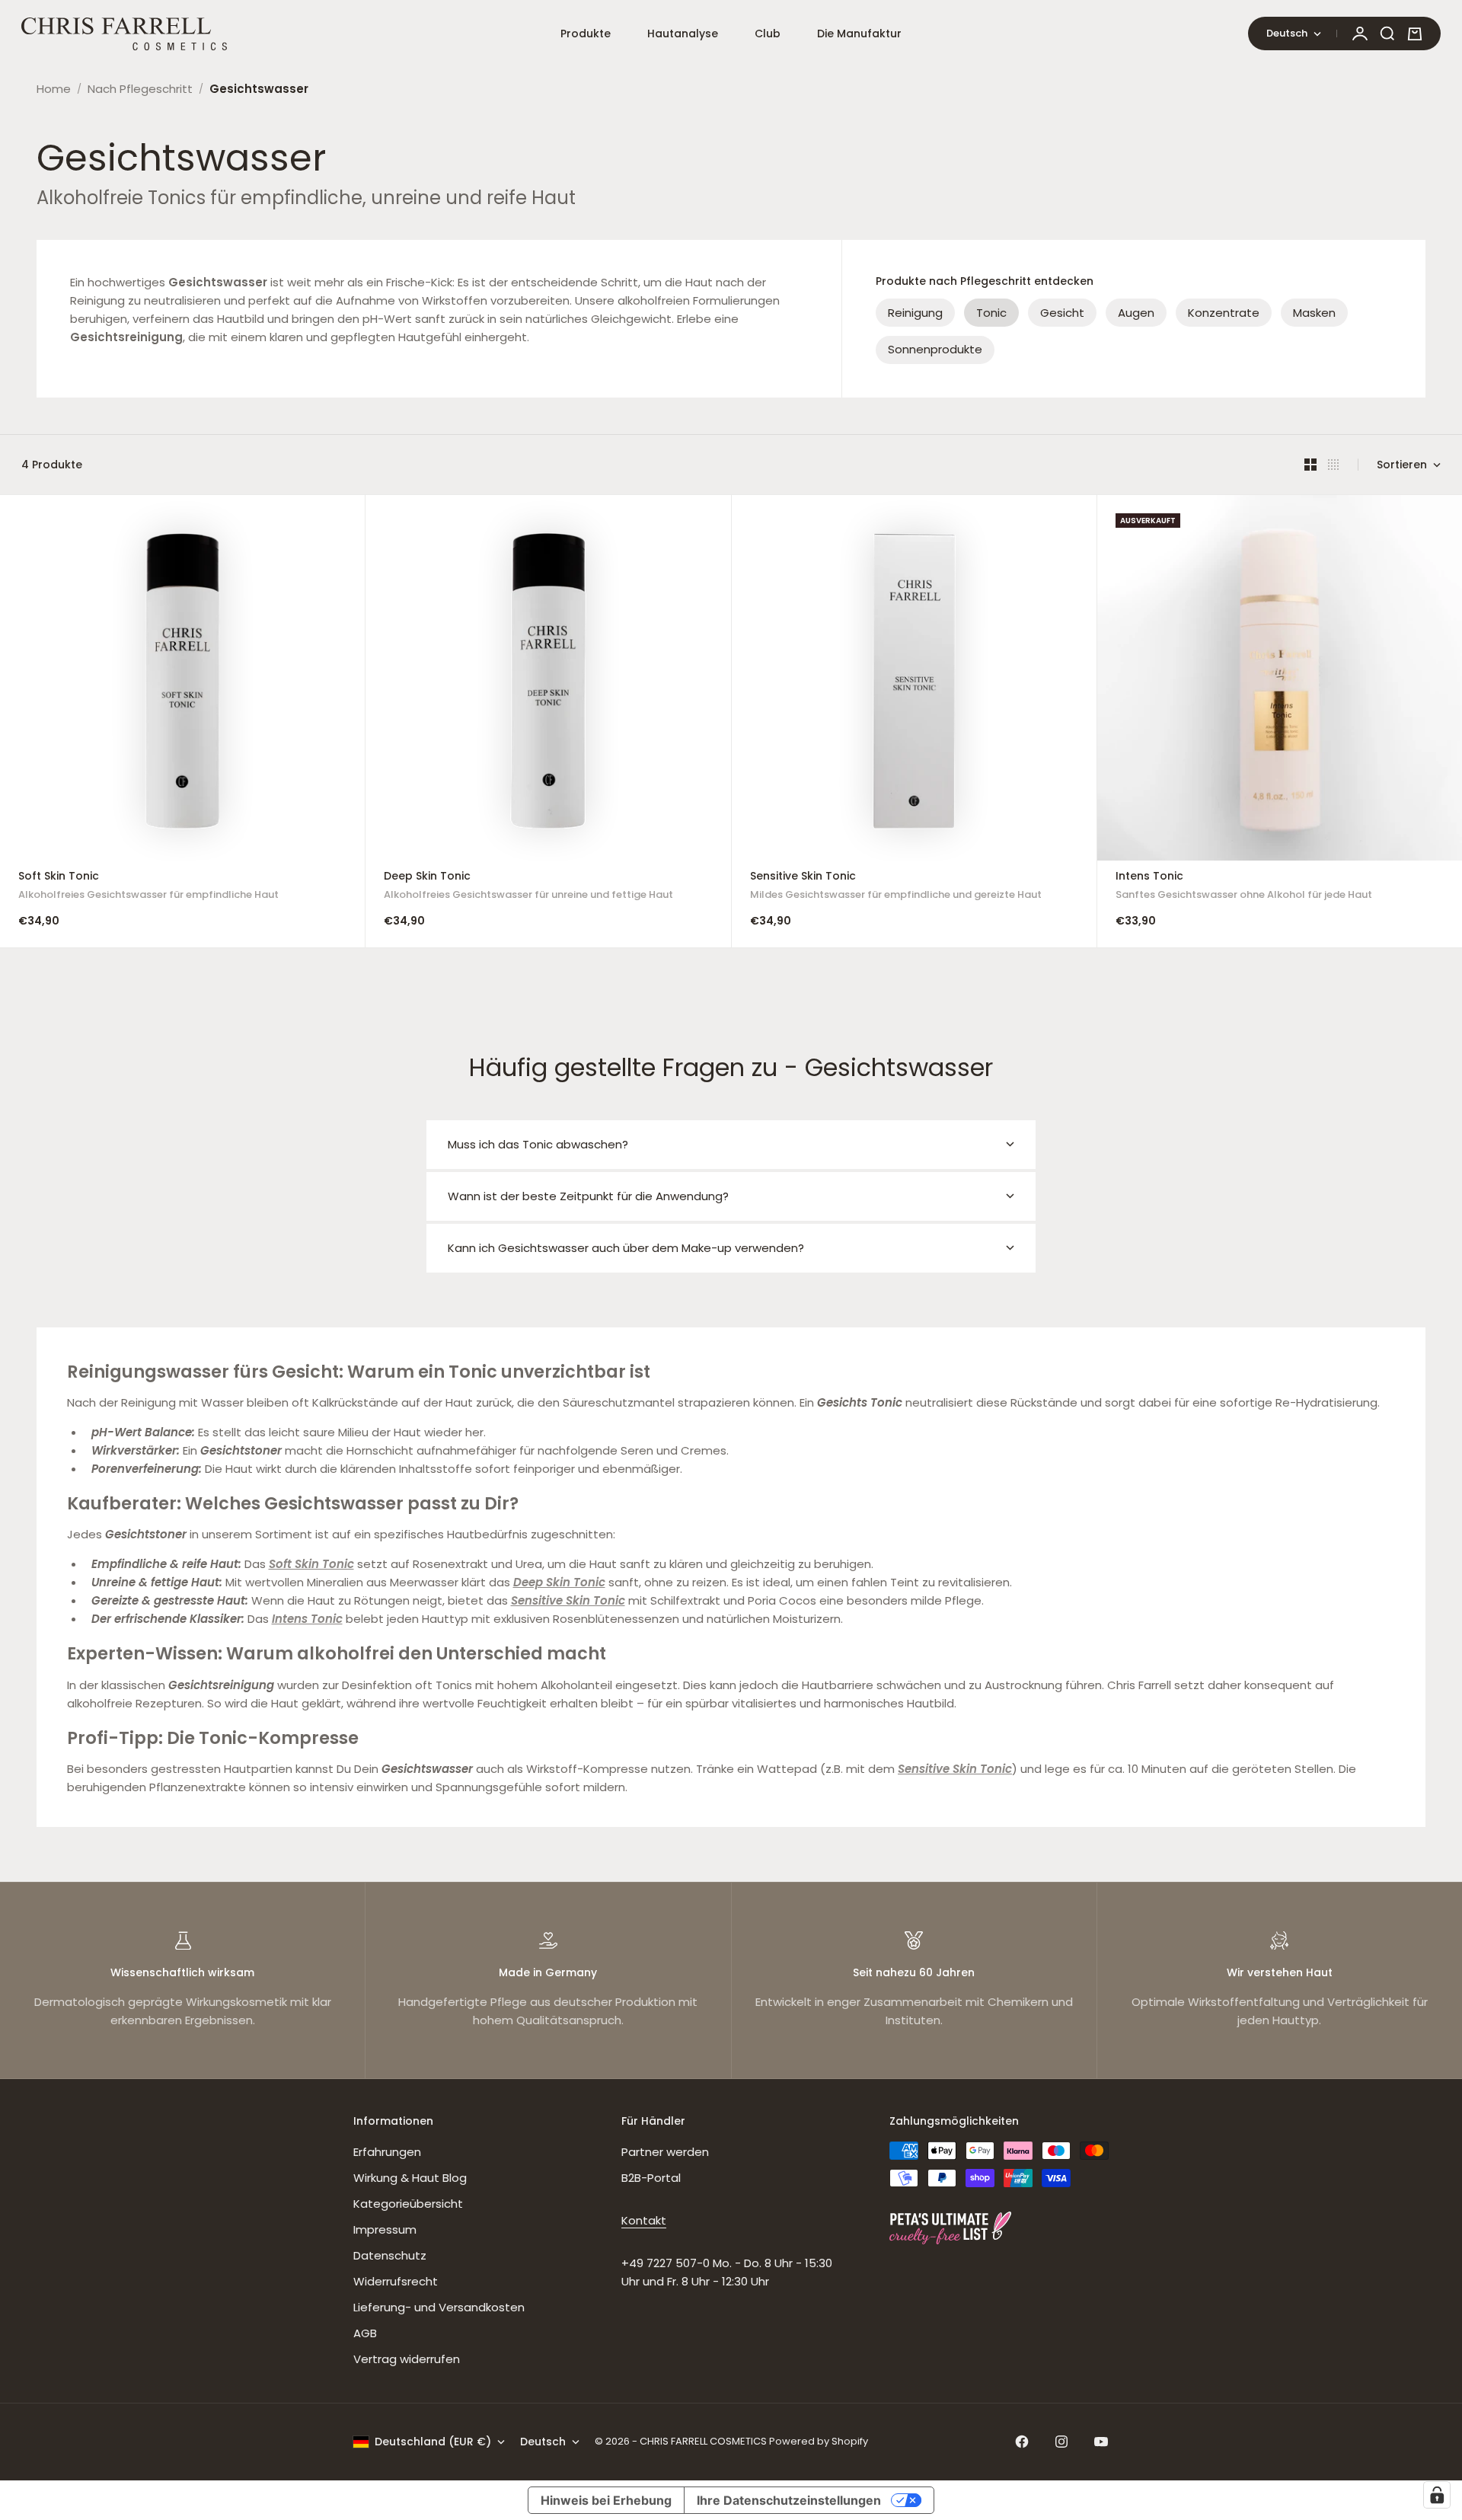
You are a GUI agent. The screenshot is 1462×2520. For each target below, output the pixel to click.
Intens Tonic (1244, 888)
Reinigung (915, 313)
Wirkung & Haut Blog (410, 2178)
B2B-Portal (651, 2178)
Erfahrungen (387, 2152)
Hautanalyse (683, 34)
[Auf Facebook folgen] (1022, 2442)
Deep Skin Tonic (528, 888)
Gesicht (1062, 313)
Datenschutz (390, 2255)
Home (54, 89)
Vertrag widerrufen (407, 2359)
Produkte (586, 34)
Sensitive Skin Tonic (896, 888)
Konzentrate (1224, 313)
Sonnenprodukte (935, 349)
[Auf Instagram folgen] (1061, 2442)
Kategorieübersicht (408, 2204)
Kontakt (644, 2220)
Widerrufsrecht (396, 2281)
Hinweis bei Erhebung (606, 2500)
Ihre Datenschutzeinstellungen (789, 2500)
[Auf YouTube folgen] (1101, 2442)
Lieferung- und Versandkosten (439, 2307)
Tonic (991, 313)
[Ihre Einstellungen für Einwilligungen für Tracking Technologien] (1437, 2495)
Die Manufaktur (859, 34)
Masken (1314, 313)
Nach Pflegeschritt (140, 89)
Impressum (385, 2229)
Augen (1136, 313)
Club (768, 34)
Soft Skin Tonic (148, 888)
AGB (365, 2333)
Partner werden (665, 2152)
